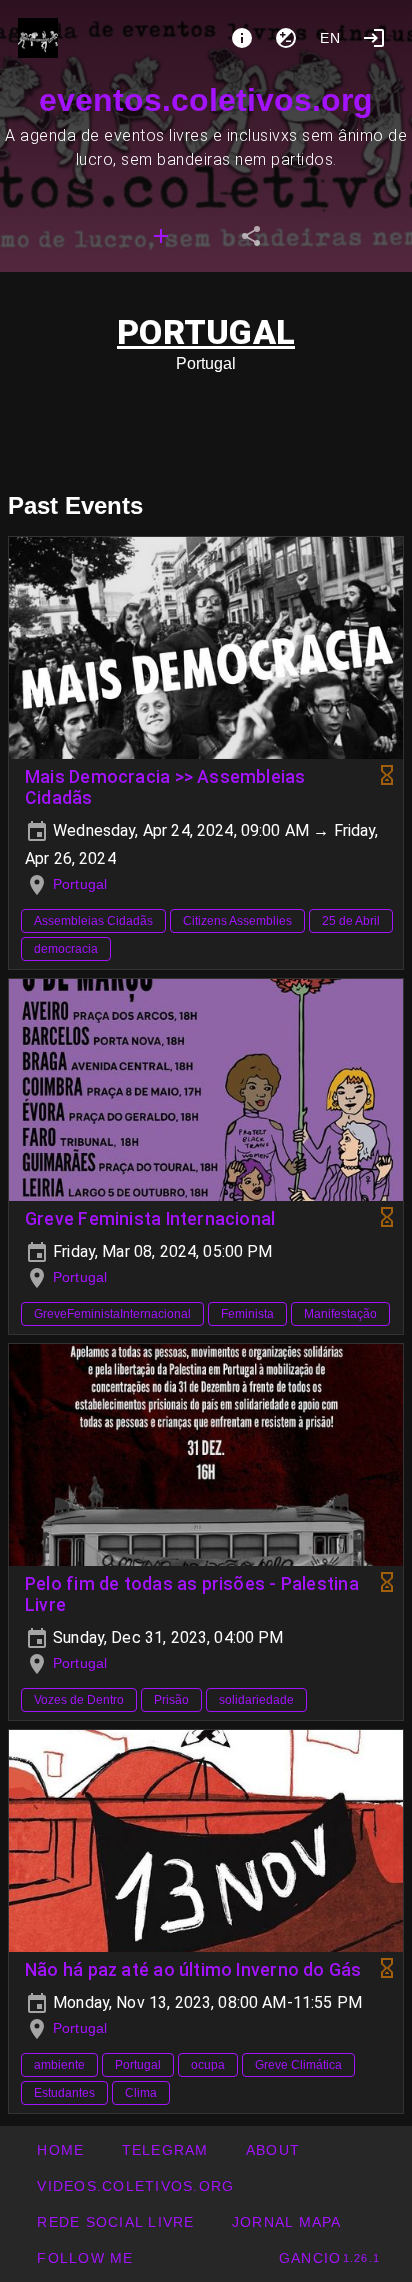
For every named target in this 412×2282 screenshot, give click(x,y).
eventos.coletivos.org (206, 100)
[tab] (161, 236)
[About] (242, 38)
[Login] (374, 38)
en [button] (331, 38)
